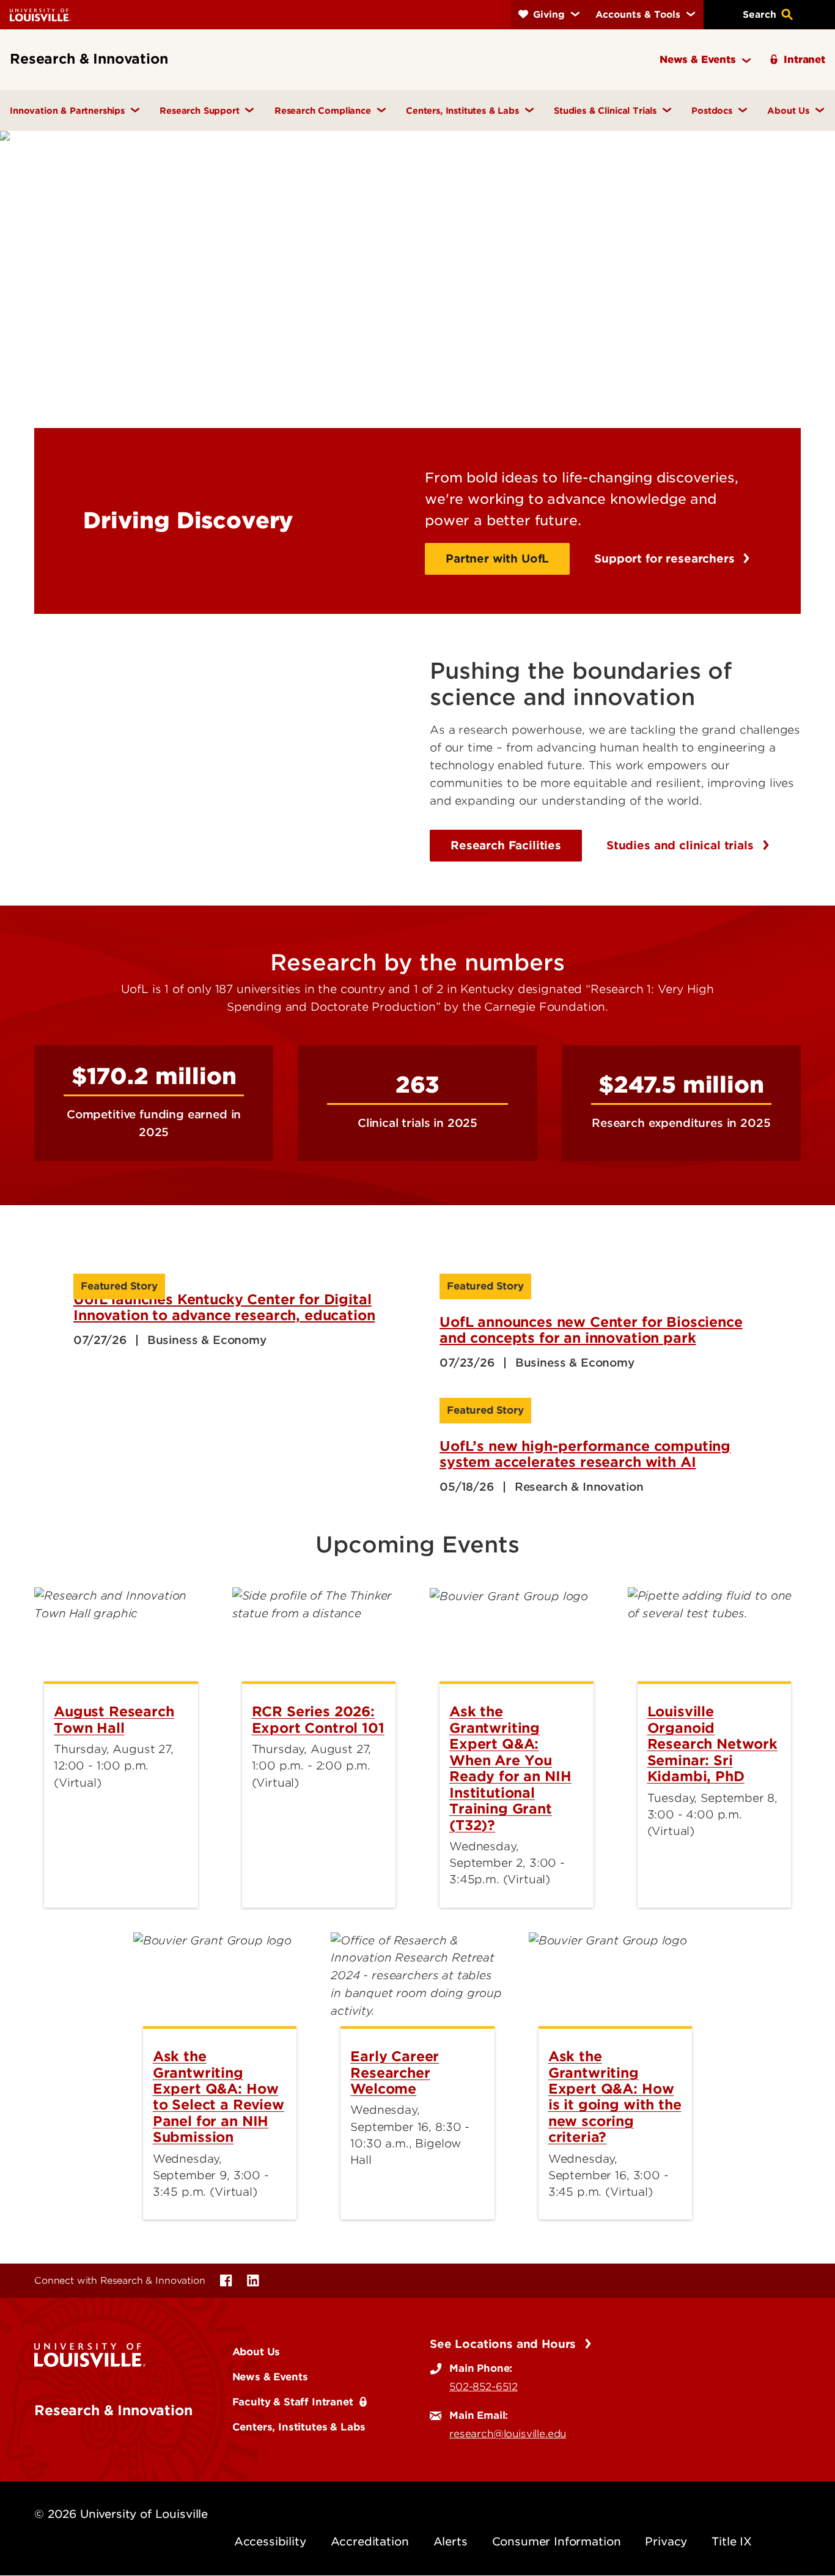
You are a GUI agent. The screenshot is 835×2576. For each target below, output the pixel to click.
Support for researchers (666, 559)
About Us (256, 2352)
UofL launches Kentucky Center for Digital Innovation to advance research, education (224, 1307)
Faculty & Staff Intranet (293, 2402)
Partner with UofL (497, 559)
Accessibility (270, 2541)
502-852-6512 (484, 2386)
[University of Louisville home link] (40, 14)
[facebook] (226, 2281)
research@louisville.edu (508, 2434)
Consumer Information (557, 2541)
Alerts (451, 2541)
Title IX (732, 2541)
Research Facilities (506, 845)
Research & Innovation (113, 2410)
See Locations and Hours (505, 2344)
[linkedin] (253, 2281)
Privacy (666, 2541)
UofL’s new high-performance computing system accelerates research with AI (585, 1454)
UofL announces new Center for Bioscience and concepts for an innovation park (591, 1330)
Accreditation (370, 2541)
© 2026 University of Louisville (121, 2514)
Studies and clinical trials (682, 845)
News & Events (270, 2377)
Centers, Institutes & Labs (299, 2427)
